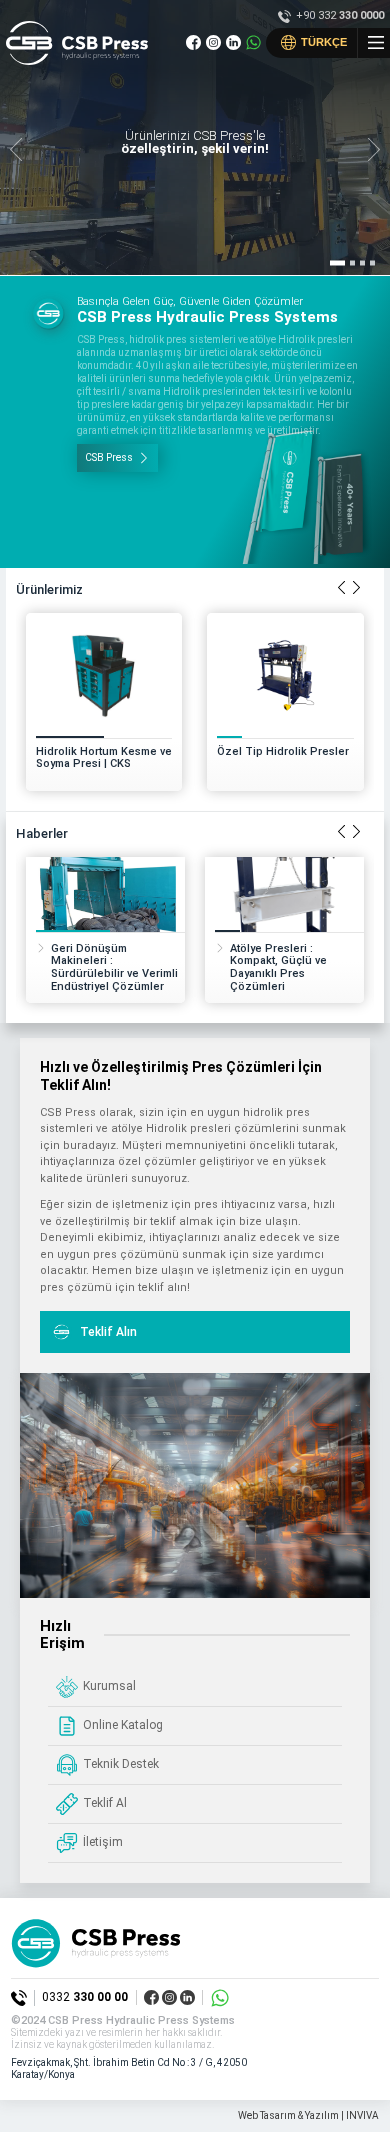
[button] (373, 151)
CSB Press (109, 457)
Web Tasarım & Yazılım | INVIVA (308, 2115)
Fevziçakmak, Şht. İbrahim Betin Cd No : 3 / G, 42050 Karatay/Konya (129, 2068)
